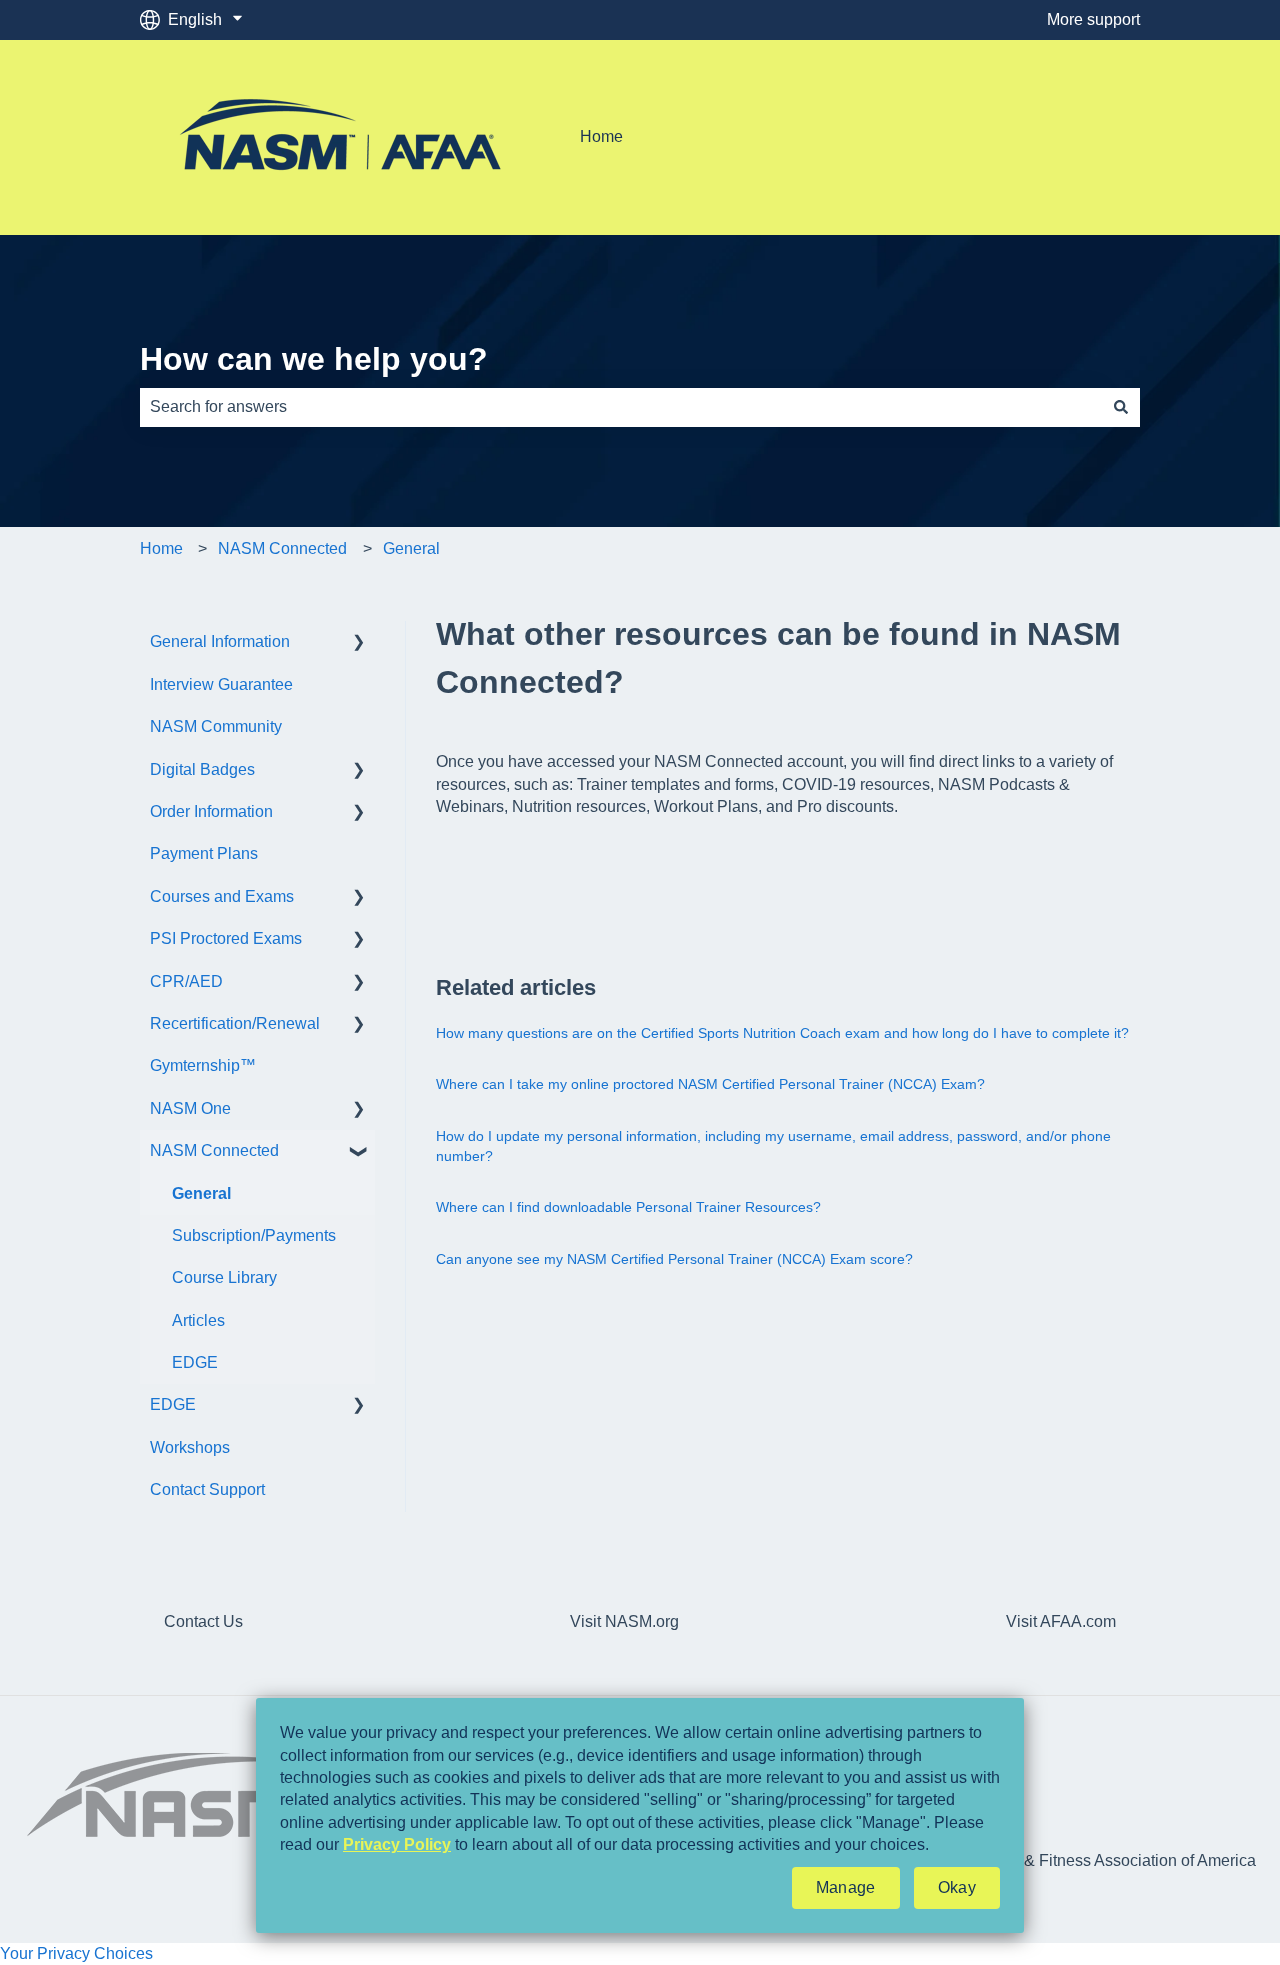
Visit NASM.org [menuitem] (624, 1621)
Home (601, 136)
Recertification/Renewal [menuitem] (235, 1023)
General (411, 548)
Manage (846, 1887)
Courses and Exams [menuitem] (222, 896)
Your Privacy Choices (76, 1953)
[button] (359, 643)
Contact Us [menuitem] (203, 1621)
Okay (957, 1887)
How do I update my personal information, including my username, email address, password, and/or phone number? (773, 1146)
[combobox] (621, 407)
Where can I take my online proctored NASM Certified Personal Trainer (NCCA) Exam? (710, 1084)
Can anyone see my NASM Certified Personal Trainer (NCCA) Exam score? (674, 1259)
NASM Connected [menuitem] (214, 1150)
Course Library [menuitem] (224, 1277)
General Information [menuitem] (220, 641)
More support (1093, 19)
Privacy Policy (397, 1844)
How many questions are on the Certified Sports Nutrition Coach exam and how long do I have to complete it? (782, 1033)
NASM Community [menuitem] (216, 726)
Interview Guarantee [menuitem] (221, 684)
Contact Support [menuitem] (207, 1489)
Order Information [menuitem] (211, 811)
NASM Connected (282, 548)
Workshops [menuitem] (190, 1447)
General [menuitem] (201, 1193)
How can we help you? (314, 359)
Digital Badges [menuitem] (202, 769)
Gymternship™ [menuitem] (203, 1065)
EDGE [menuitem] (195, 1362)
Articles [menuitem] (198, 1320)
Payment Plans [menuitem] (204, 853)
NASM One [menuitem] (190, 1108)
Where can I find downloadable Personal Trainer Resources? (628, 1207)
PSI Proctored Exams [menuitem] (226, 938)
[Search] (1121, 407)
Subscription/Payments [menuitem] (254, 1235)
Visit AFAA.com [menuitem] (1061, 1621)
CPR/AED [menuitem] (186, 981)
